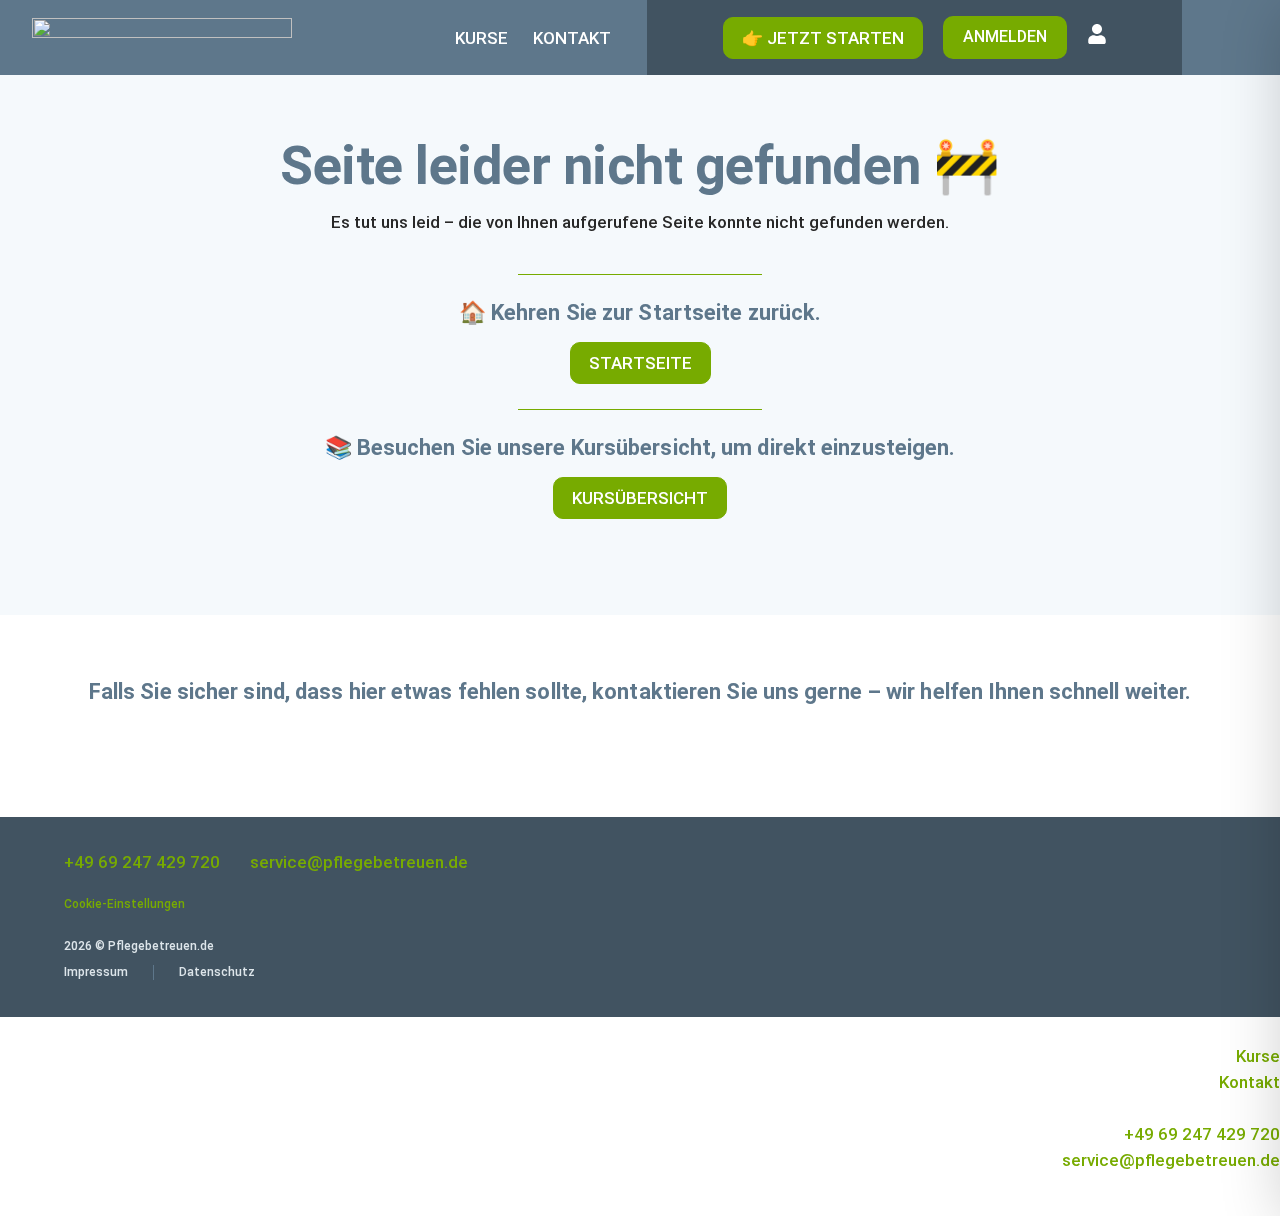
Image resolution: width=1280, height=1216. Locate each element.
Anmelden (1005, 36)
